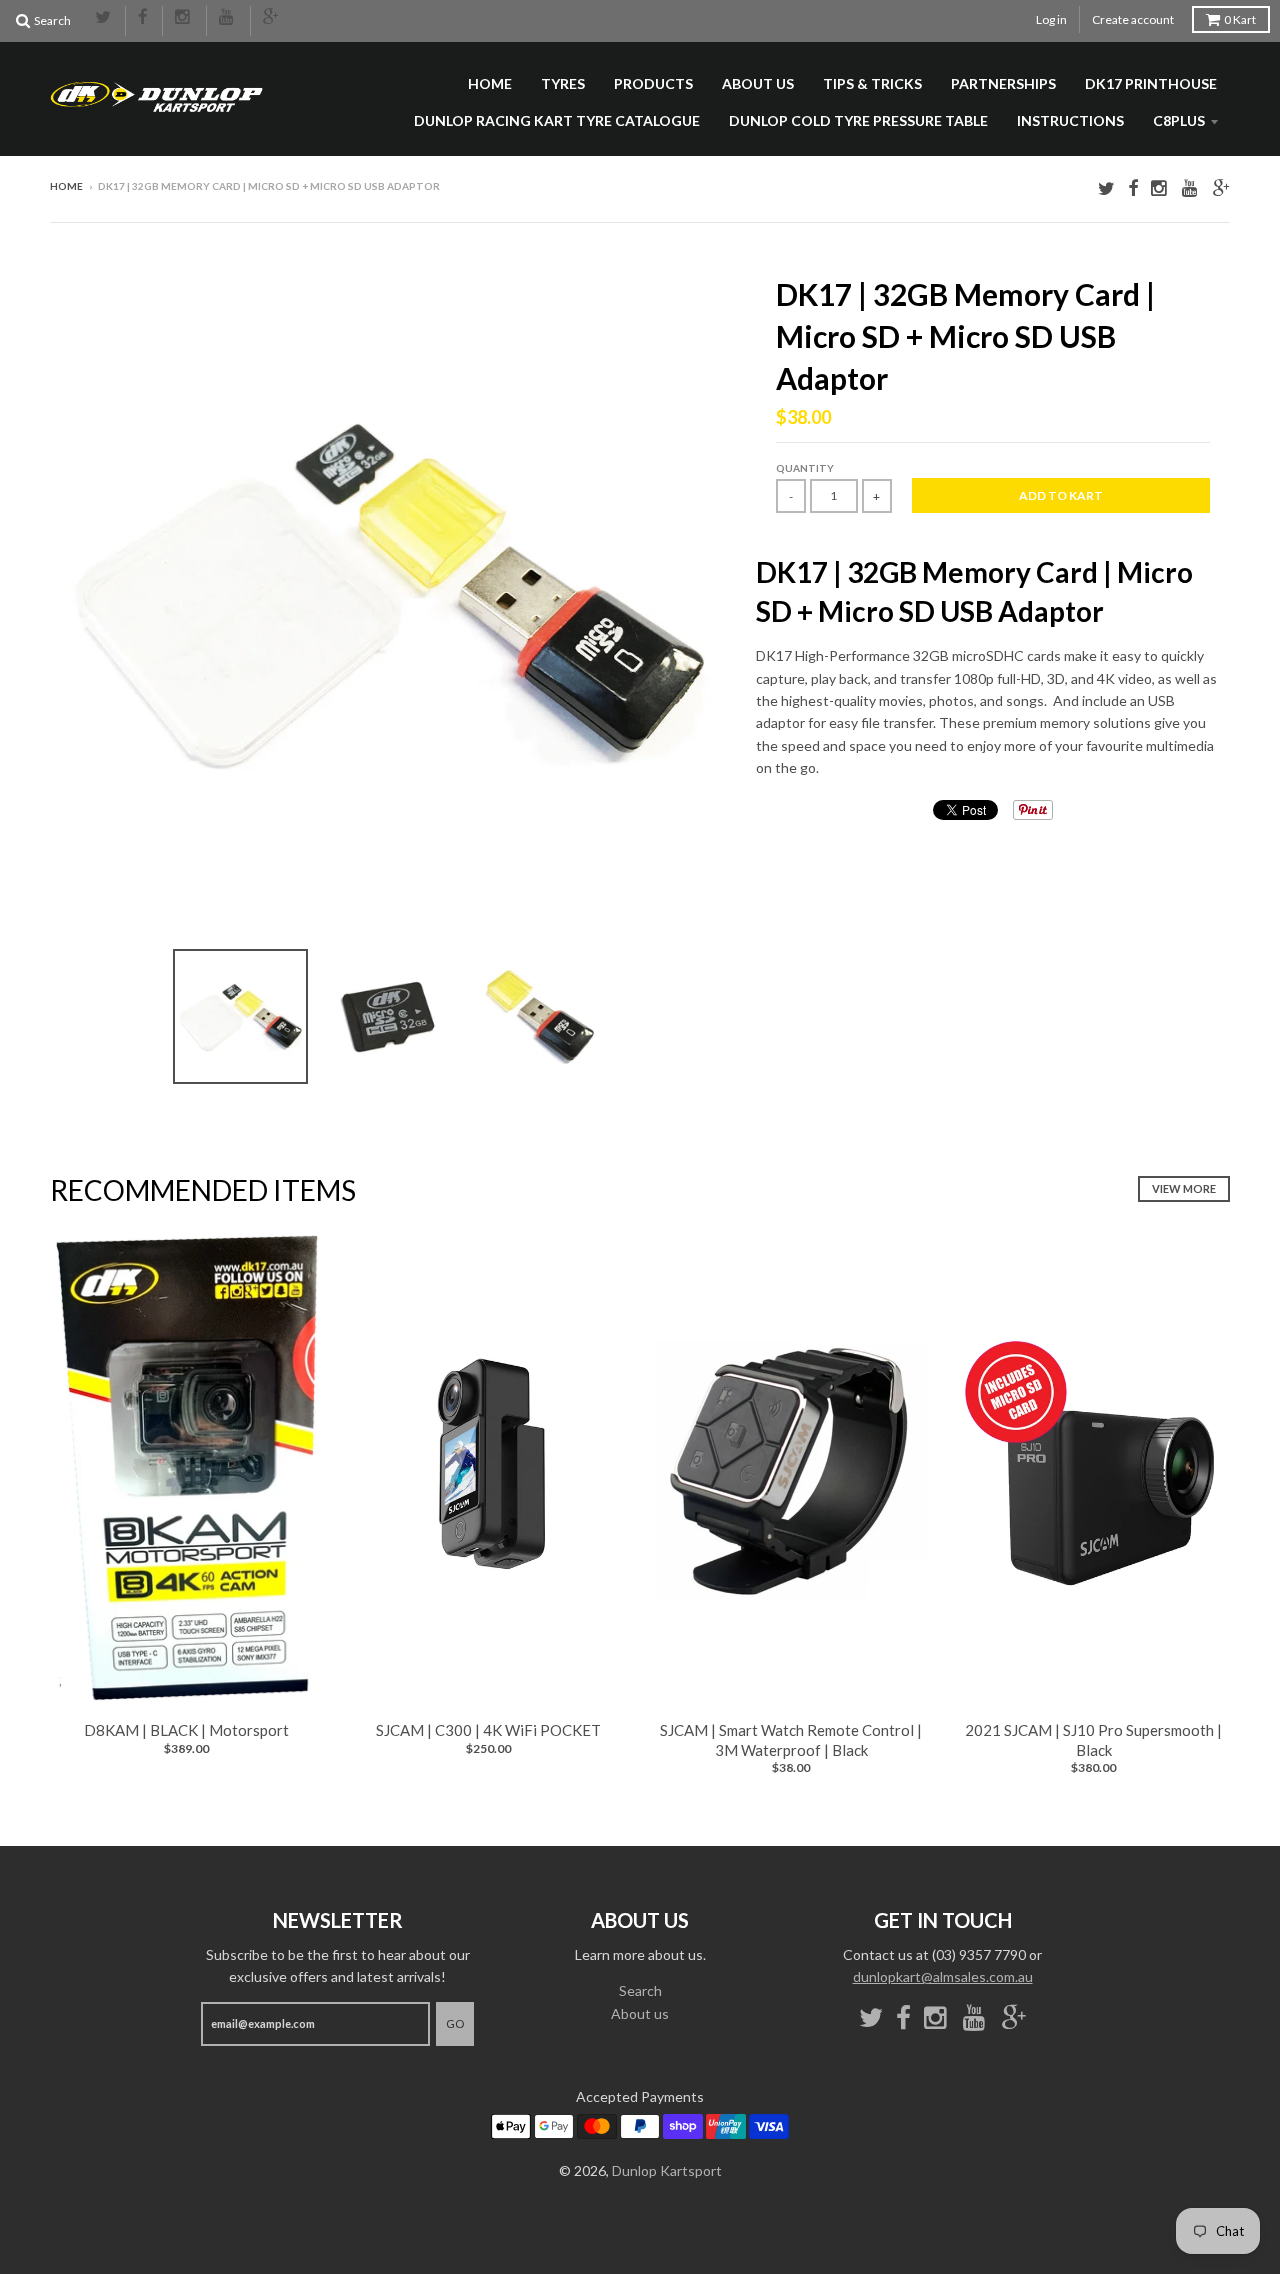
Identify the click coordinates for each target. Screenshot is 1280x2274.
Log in (1051, 19)
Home (490, 83)
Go (455, 2023)
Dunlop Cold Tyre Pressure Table (858, 120)
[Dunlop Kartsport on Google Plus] (272, 18)
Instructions (1070, 120)
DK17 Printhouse (1151, 83)
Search (640, 1990)
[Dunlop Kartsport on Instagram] (184, 18)
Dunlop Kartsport (667, 2170)
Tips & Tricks (872, 83)
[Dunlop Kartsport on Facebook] (144, 18)
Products (653, 83)
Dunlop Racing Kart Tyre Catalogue (557, 120)
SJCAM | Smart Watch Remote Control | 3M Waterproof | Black (791, 1740)
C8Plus (1179, 120)
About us (758, 83)
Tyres (563, 83)
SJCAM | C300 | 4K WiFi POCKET (488, 1730)
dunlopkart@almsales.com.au (943, 1976)
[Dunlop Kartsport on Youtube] (228, 18)
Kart (1240, 19)
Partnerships (1003, 83)
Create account (1133, 19)
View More (1184, 1188)
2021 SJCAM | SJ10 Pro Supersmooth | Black (1093, 1740)
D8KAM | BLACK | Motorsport (186, 1730)
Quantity (805, 468)
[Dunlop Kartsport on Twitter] (104, 18)
